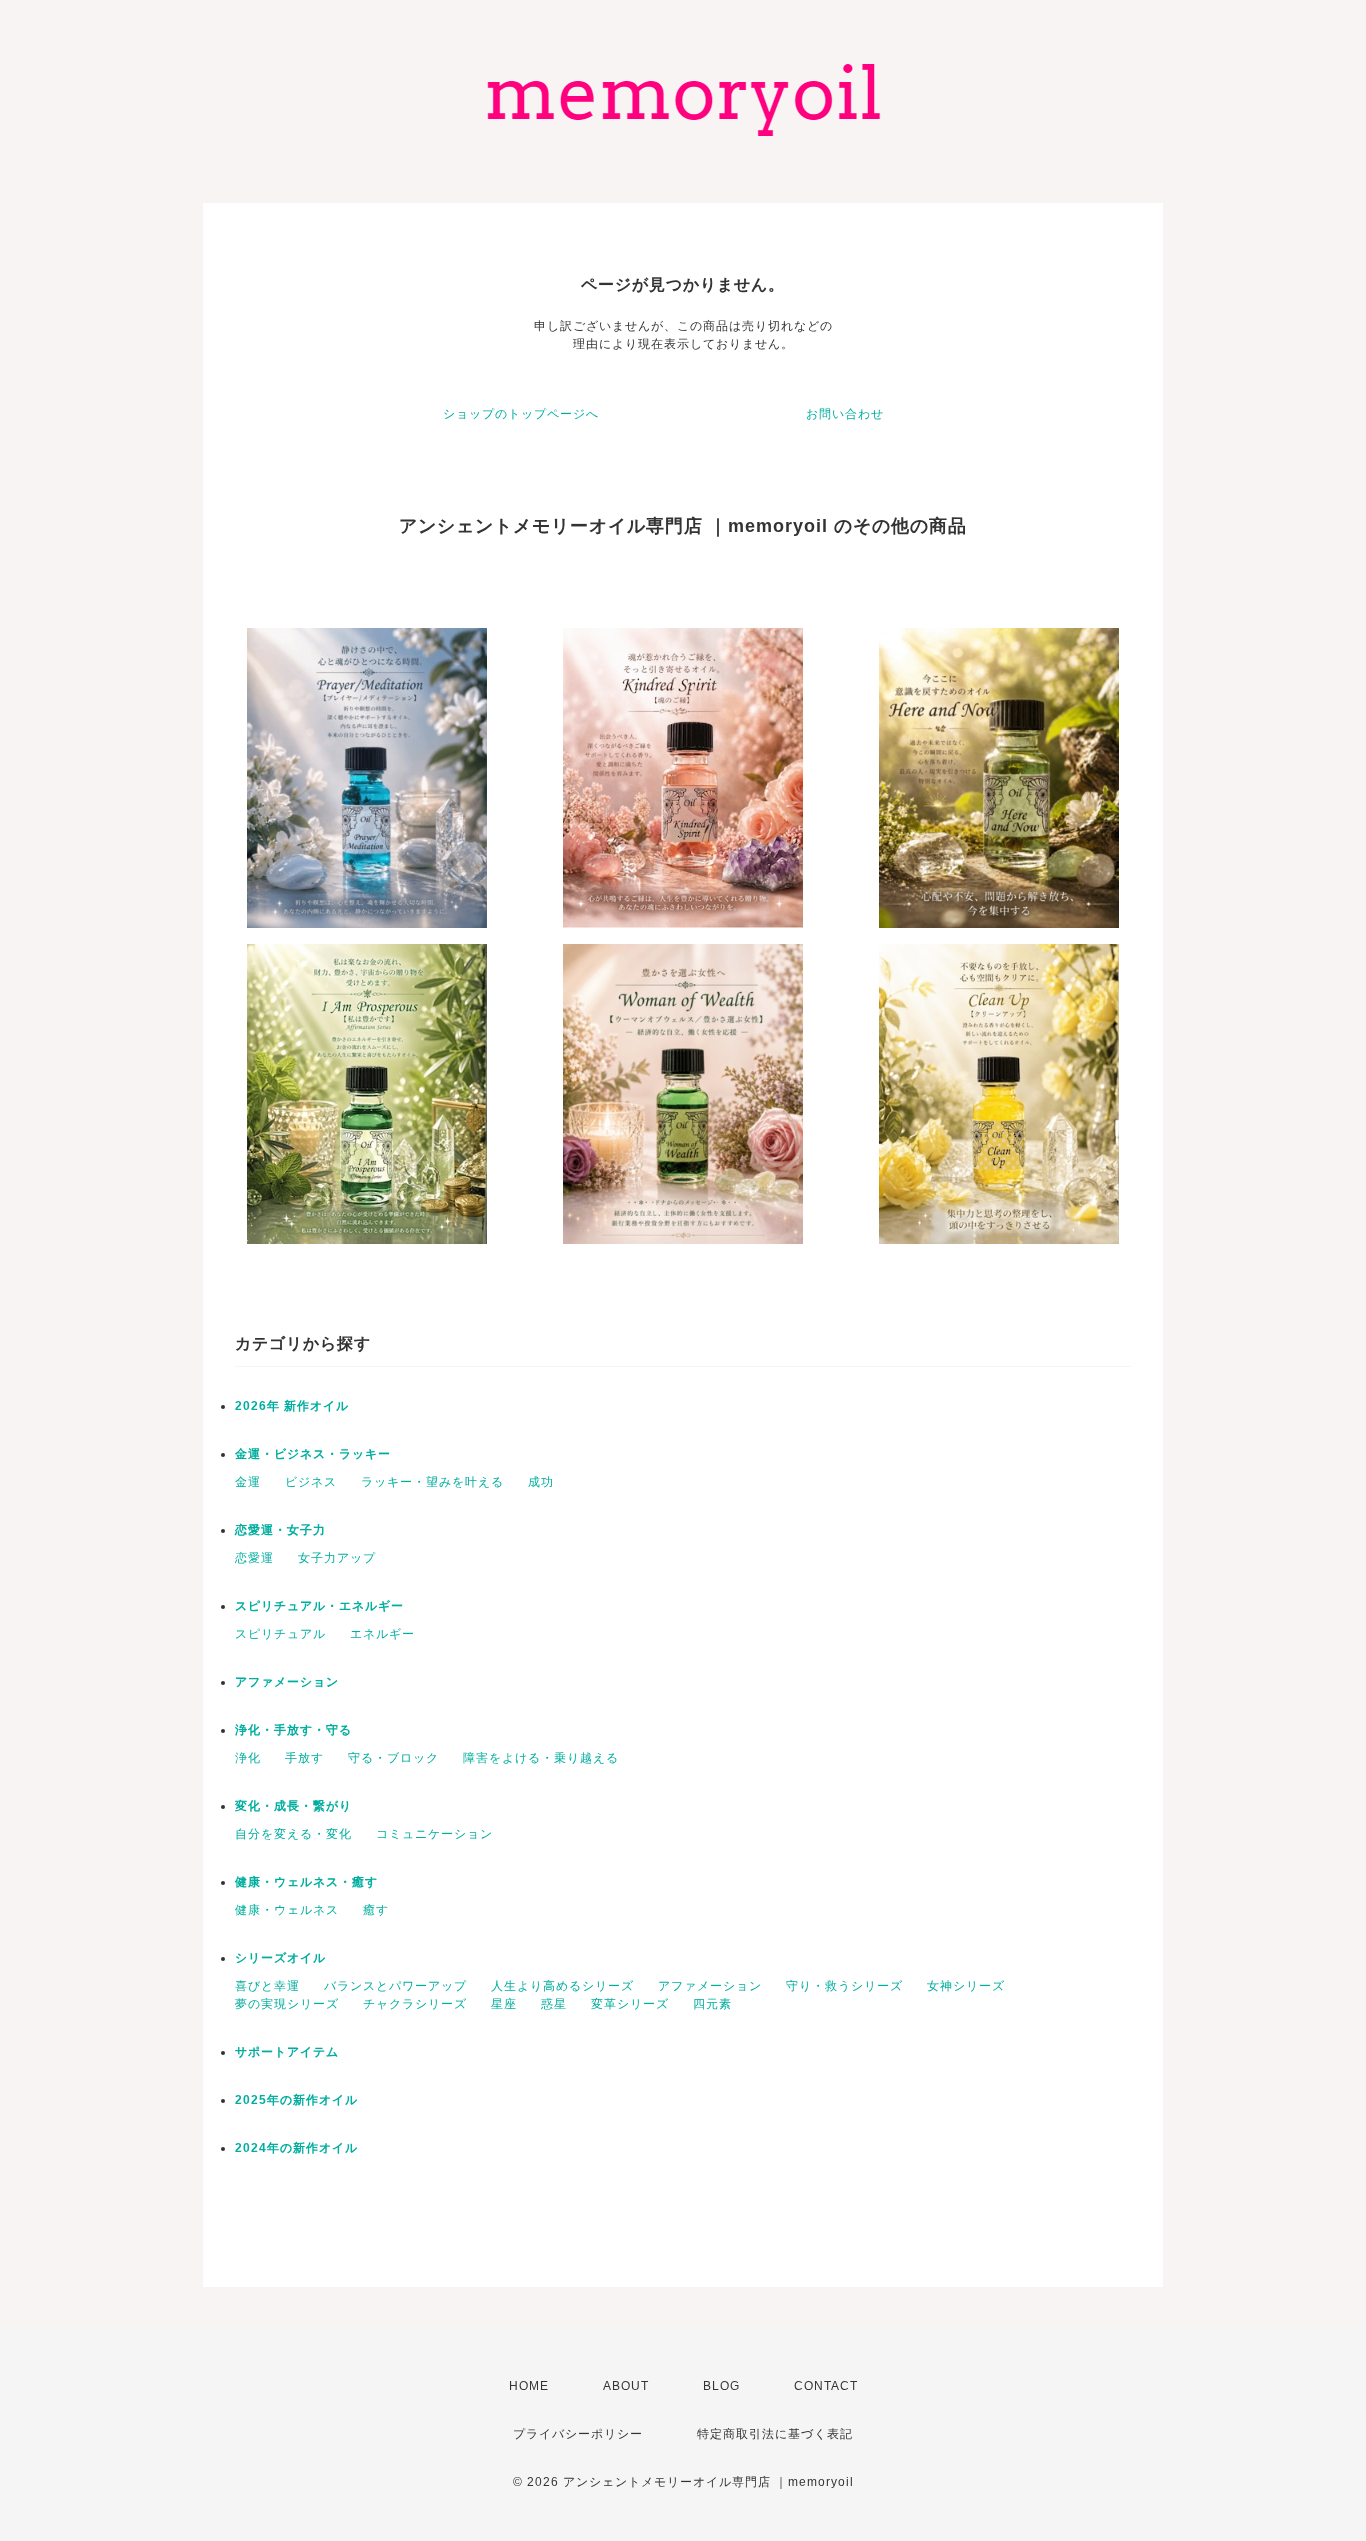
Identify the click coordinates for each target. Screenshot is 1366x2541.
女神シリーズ (966, 1986)
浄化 (248, 1758)
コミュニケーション (434, 1834)
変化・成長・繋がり (293, 1806)
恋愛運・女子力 (280, 1530)
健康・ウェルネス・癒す (306, 1882)
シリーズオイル (280, 1958)
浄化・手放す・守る (293, 1730)
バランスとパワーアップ (395, 1986)
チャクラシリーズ (415, 2004)
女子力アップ (337, 1558)
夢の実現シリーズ (287, 2004)
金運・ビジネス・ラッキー (313, 1454)
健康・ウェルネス (287, 1910)
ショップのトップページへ (521, 414)
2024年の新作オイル (296, 2148)
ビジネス (311, 1482)
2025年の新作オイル (296, 2100)
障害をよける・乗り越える (541, 1758)
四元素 (712, 2004)
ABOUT (626, 2386)
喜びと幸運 (267, 1986)
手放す (304, 1758)
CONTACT (826, 2386)
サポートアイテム (287, 2052)
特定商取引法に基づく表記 (775, 2434)
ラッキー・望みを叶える (432, 1482)
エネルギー (382, 1634)
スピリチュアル (280, 1634)
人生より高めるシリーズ (562, 1986)
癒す (376, 1910)
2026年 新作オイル (292, 1406)
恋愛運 (254, 1558)
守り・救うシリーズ (844, 1986)
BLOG (721, 2386)
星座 (504, 2004)
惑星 (554, 2004)
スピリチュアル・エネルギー (319, 1606)
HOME (529, 2386)
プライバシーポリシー (578, 2434)
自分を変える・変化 (293, 1834)
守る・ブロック (393, 1758)
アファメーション (287, 1682)
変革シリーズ (630, 2004)
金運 (248, 1482)
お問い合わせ (845, 414)
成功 (541, 1482)
